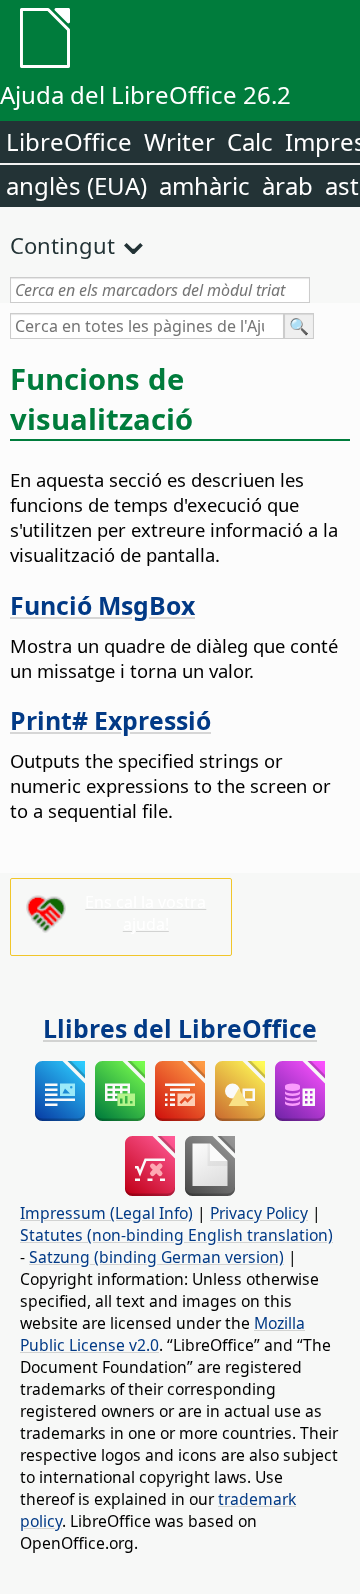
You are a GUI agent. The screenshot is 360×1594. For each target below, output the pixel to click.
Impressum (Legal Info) (106, 1213)
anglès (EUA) (76, 185)
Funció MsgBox (102, 605)
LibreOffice (69, 141)
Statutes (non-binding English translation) (176, 1235)
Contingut (62, 245)
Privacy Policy (259, 1213)
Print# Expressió (110, 720)
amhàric (204, 185)
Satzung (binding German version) (156, 1257)
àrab (287, 185)
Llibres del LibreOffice (180, 1028)
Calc (250, 141)
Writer (179, 141)
